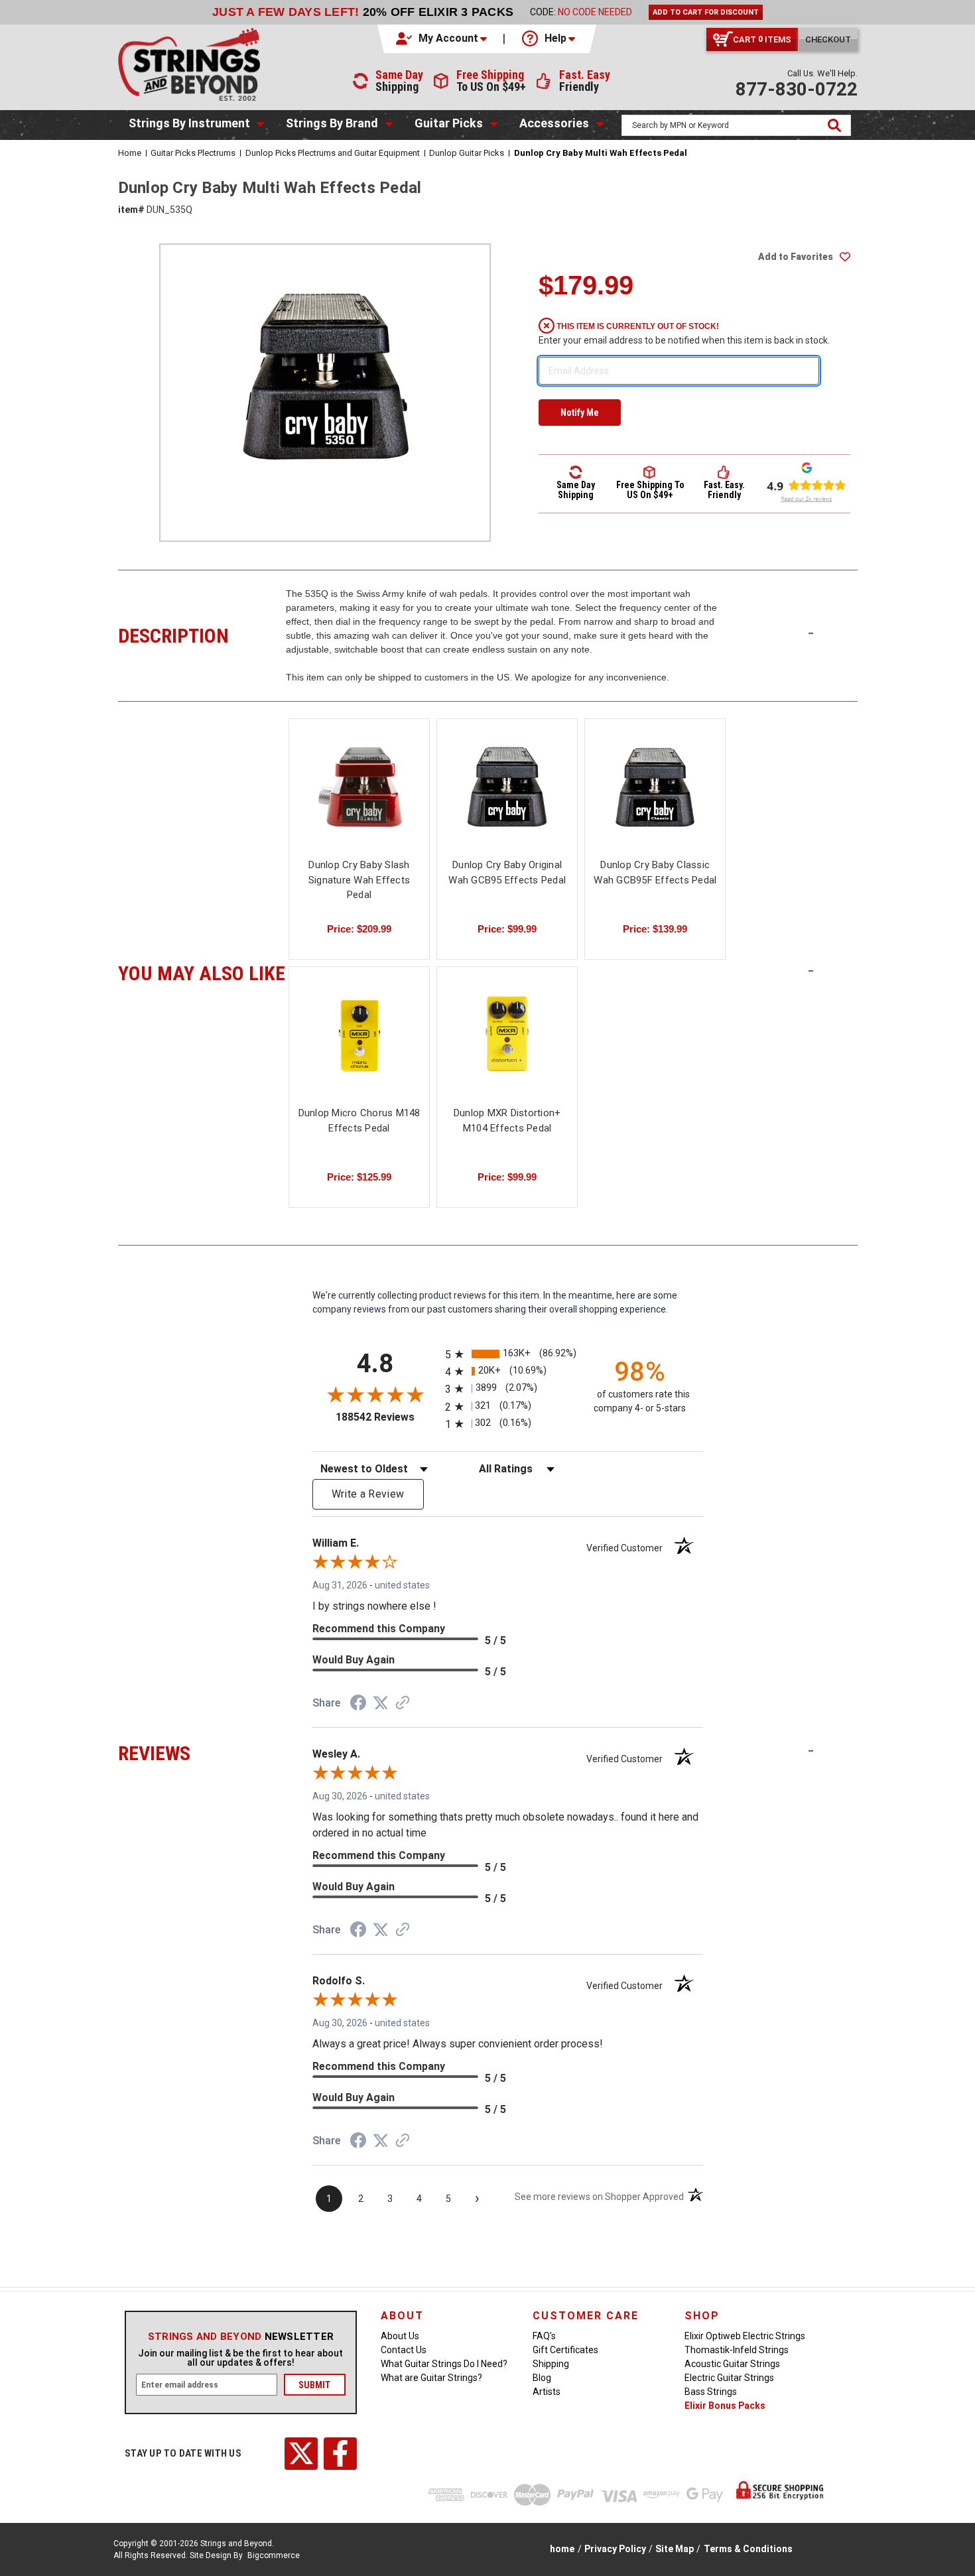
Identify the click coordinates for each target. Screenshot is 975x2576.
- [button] (811, 633)
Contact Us (404, 2350)
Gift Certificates (565, 2350)
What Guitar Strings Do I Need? (444, 2364)
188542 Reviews (387, 1417)
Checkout (828, 39)
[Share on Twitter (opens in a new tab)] (381, 1703)
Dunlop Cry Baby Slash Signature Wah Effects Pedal (359, 880)
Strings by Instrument (189, 123)
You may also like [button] (202, 972)
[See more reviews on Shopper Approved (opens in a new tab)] (403, 1704)
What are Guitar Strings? (431, 2378)
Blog (542, 2378)
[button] (442, 38)
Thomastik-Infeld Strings (737, 2350)
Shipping (551, 2364)
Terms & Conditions (748, 2549)
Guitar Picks (449, 123)
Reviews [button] (202, 1752)
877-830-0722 (797, 89)
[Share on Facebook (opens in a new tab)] (358, 1705)
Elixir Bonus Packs (725, 2406)
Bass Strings (711, 2392)
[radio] (508, 1354)
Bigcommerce (274, 2555)
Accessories (554, 123)
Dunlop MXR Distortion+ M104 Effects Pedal (507, 1121)
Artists (547, 2392)
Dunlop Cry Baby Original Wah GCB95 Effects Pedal (507, 872)
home (562, 2549)
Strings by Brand (332, 123)
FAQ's (544, 2336)
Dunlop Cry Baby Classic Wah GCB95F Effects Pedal (655, 872)
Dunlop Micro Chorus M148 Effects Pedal (359, 1121)
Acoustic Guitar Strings (732, 2364)
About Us (400, 2336)
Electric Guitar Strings (729, 2378)
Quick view (359, 787)
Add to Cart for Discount (706, 12)
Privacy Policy (615, 2549)
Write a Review (368, 1494)
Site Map (675, 2549)
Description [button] (202, 634)
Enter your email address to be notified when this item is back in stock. (684, 340)
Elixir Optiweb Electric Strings (745, 2336)
